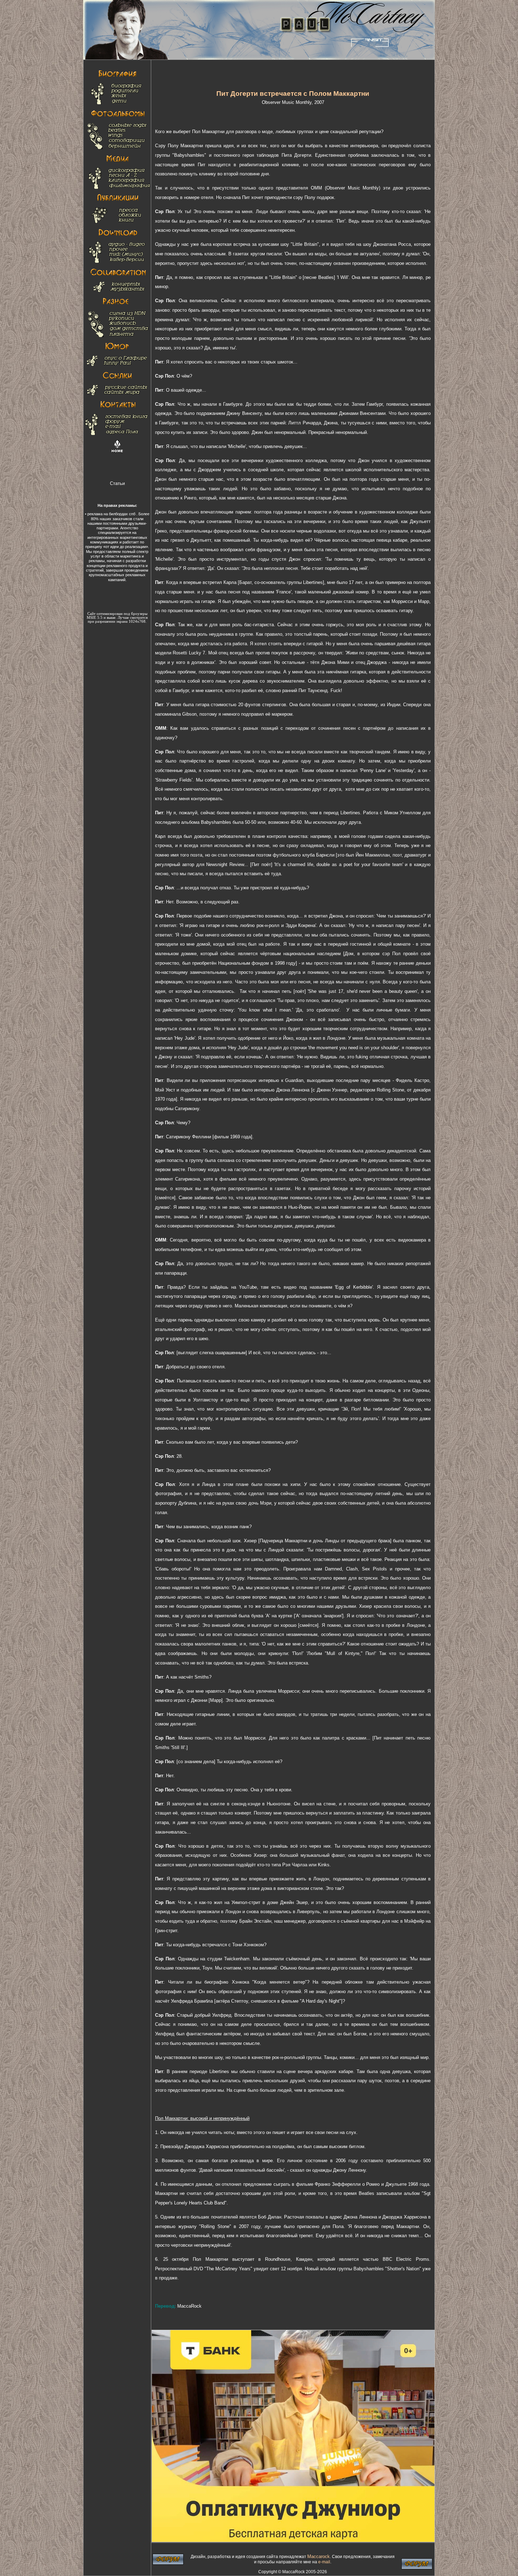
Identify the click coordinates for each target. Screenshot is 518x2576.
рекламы (97, 561)
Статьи (117, 483)
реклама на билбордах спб (111, 514)
